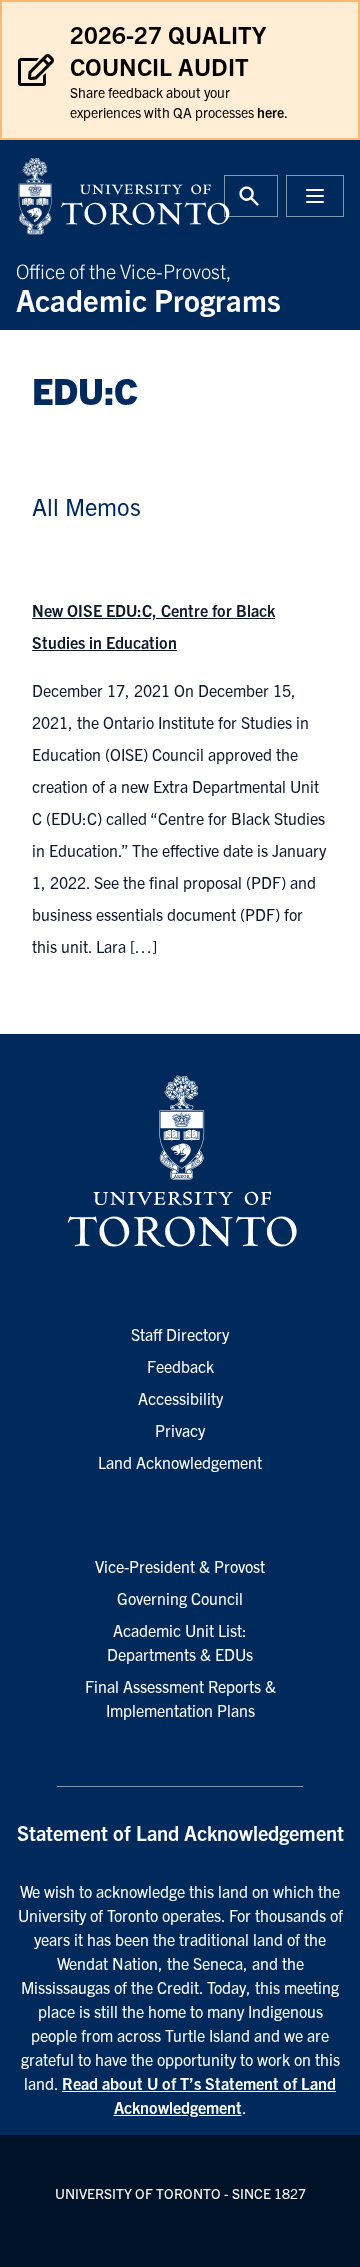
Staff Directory (180, 1334)
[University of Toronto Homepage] (180, 1162)
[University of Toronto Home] (92, 196)
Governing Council (180, 1598)
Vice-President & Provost (180, 1566)
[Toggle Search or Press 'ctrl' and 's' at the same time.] (251, 196)
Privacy (180, 1430)
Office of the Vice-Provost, (148, 286)
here (270, 112)
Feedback (180, 1366)
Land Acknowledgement (180, 1462)
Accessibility (180, 1398)
